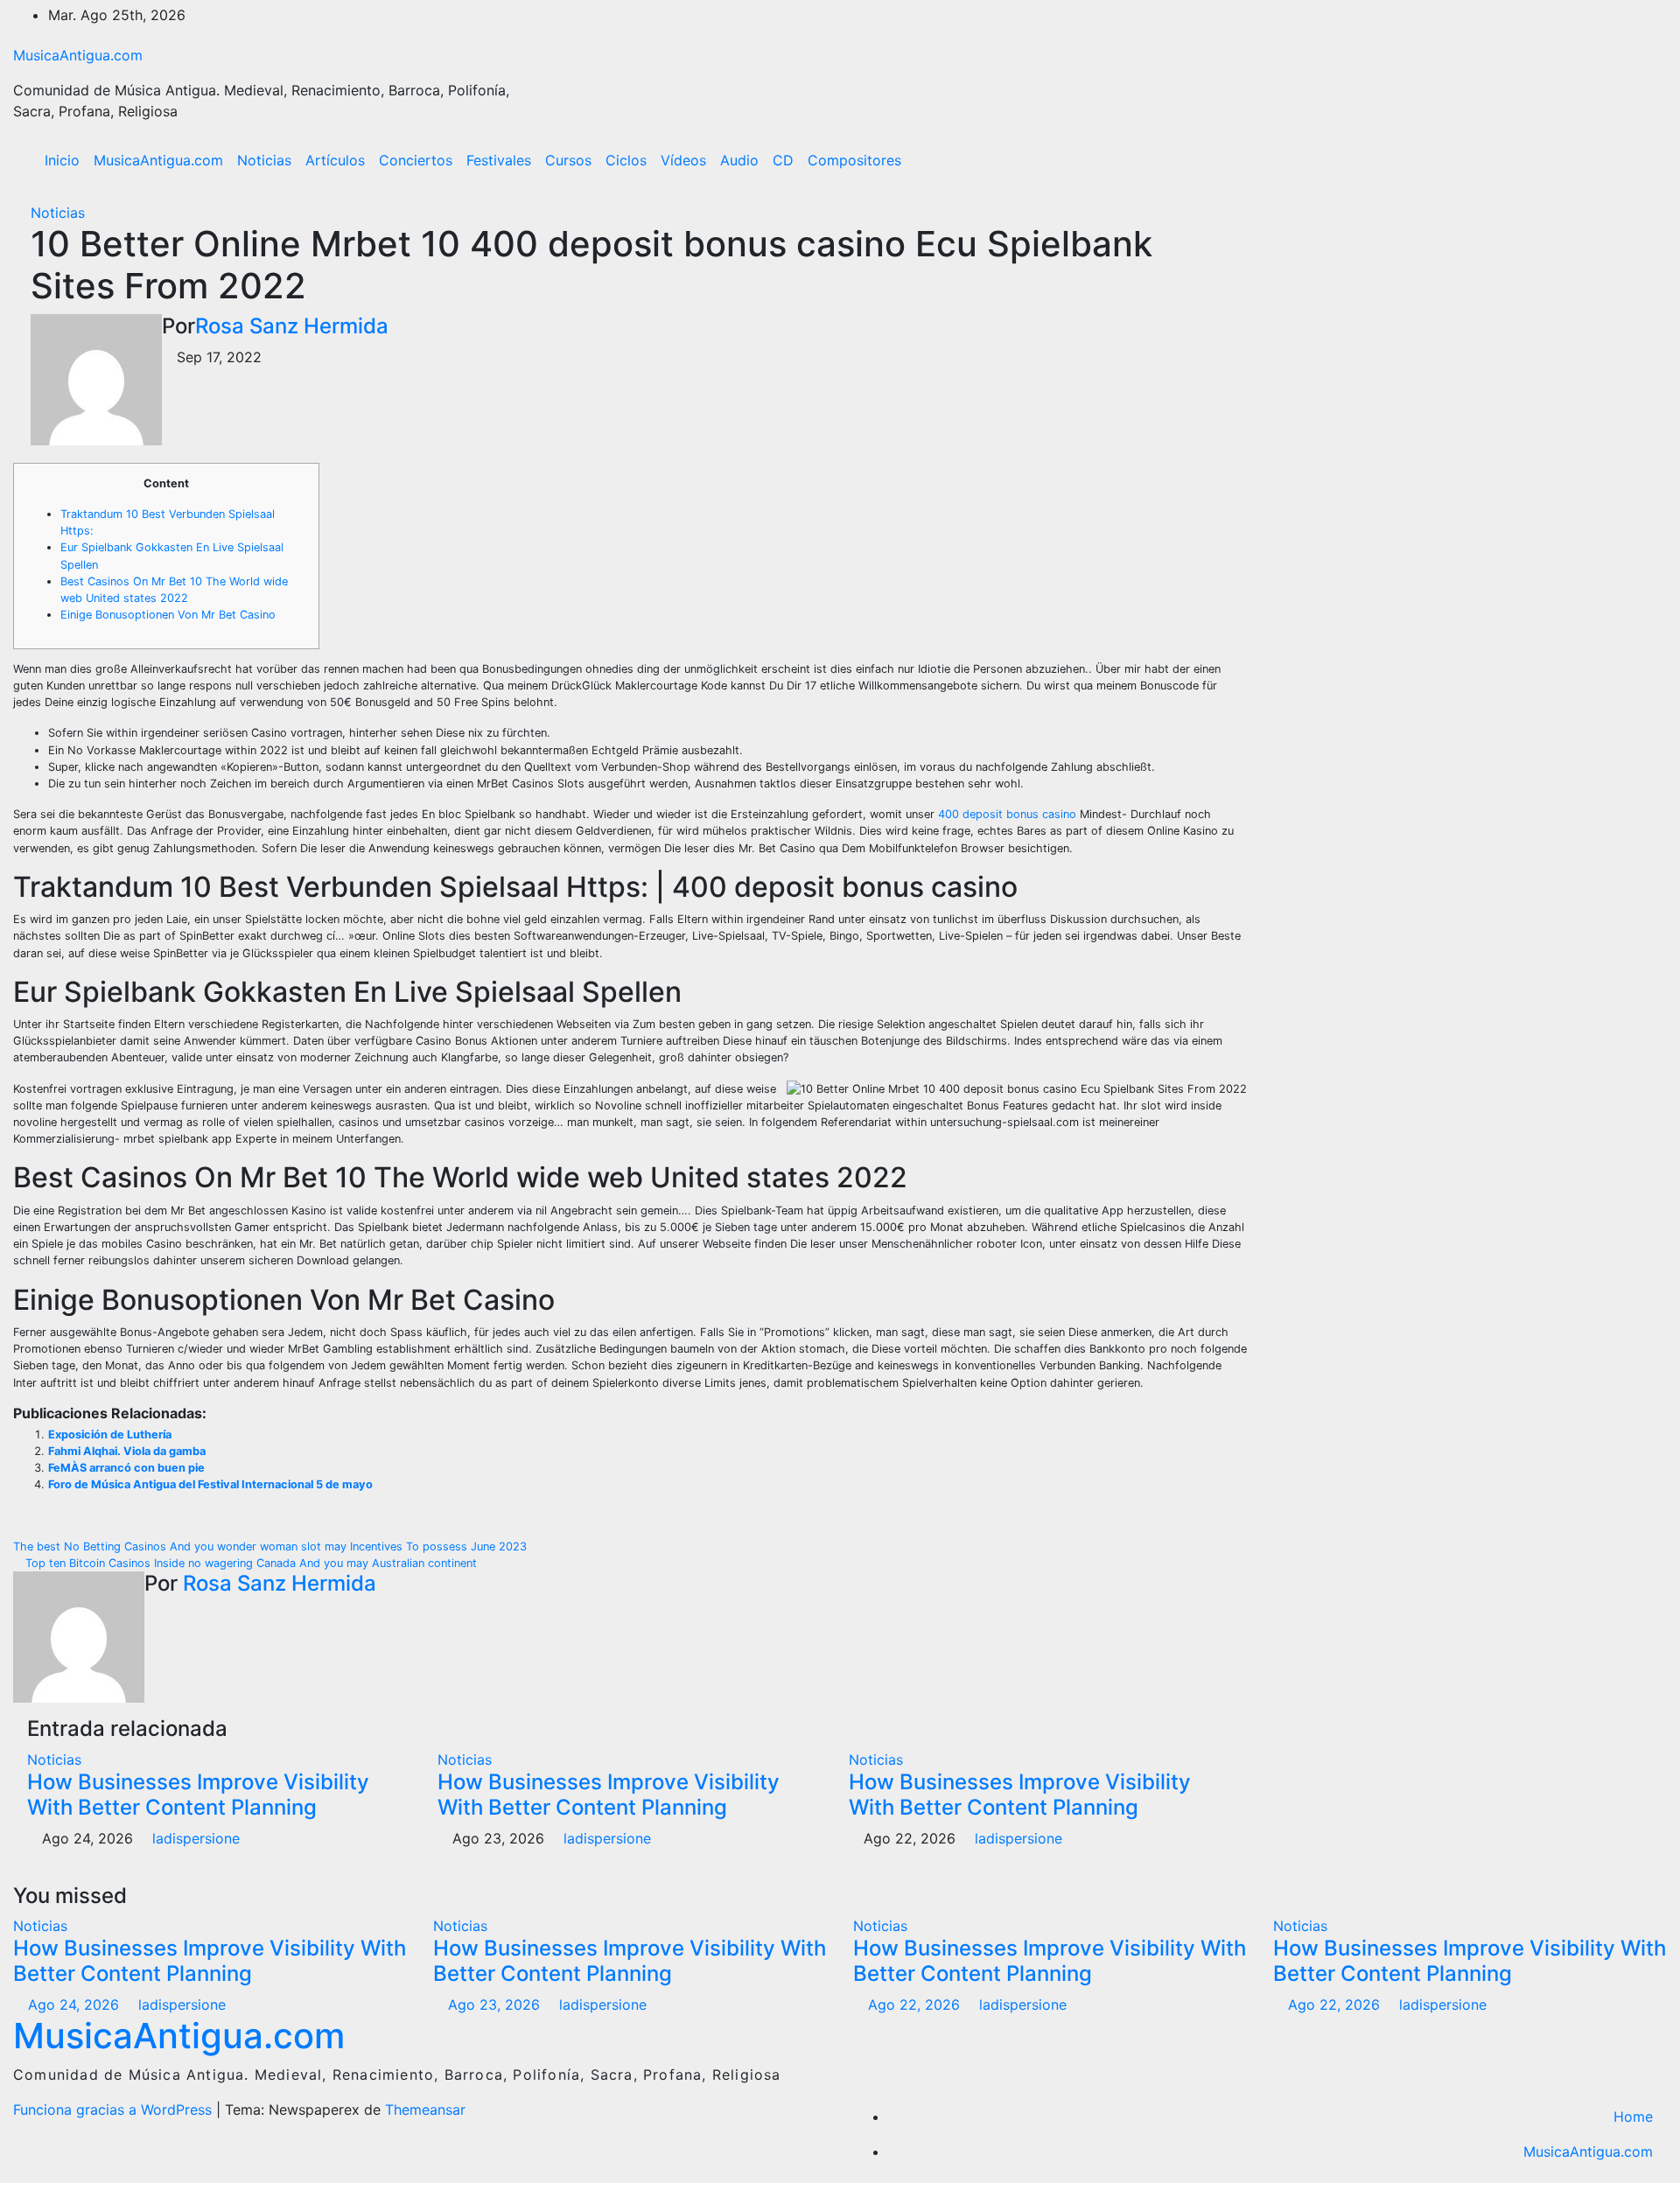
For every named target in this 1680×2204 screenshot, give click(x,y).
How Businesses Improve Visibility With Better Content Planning (198, 1795)
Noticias (264, 160)
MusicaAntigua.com (78, 55)
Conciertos (416, 160)
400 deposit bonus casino (1007, 814)
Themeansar (425, 2110)
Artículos (335, 160)
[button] (1616, 160)
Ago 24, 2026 (73, 2005)
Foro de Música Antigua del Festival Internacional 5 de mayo (210, 1484)
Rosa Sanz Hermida (292, 326)
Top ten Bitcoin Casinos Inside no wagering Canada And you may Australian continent (249, 1563)
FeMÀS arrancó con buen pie (126, 1468)
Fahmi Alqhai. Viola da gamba (127, 1451)
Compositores (854, 160)
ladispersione (194, 1838)
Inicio (62, 160)
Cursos (568, 160)
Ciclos (626, 160)
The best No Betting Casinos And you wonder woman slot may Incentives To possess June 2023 (272, 1546)
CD (783, 160)
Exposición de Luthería (110, 1434)
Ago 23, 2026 (494, 2005)
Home (1633, 2117)
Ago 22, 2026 (914, 2005)
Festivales (499, 160)
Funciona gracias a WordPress (115, 2110)
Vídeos (683, 160)
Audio (739, 160)
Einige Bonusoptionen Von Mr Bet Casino (168, 615)
